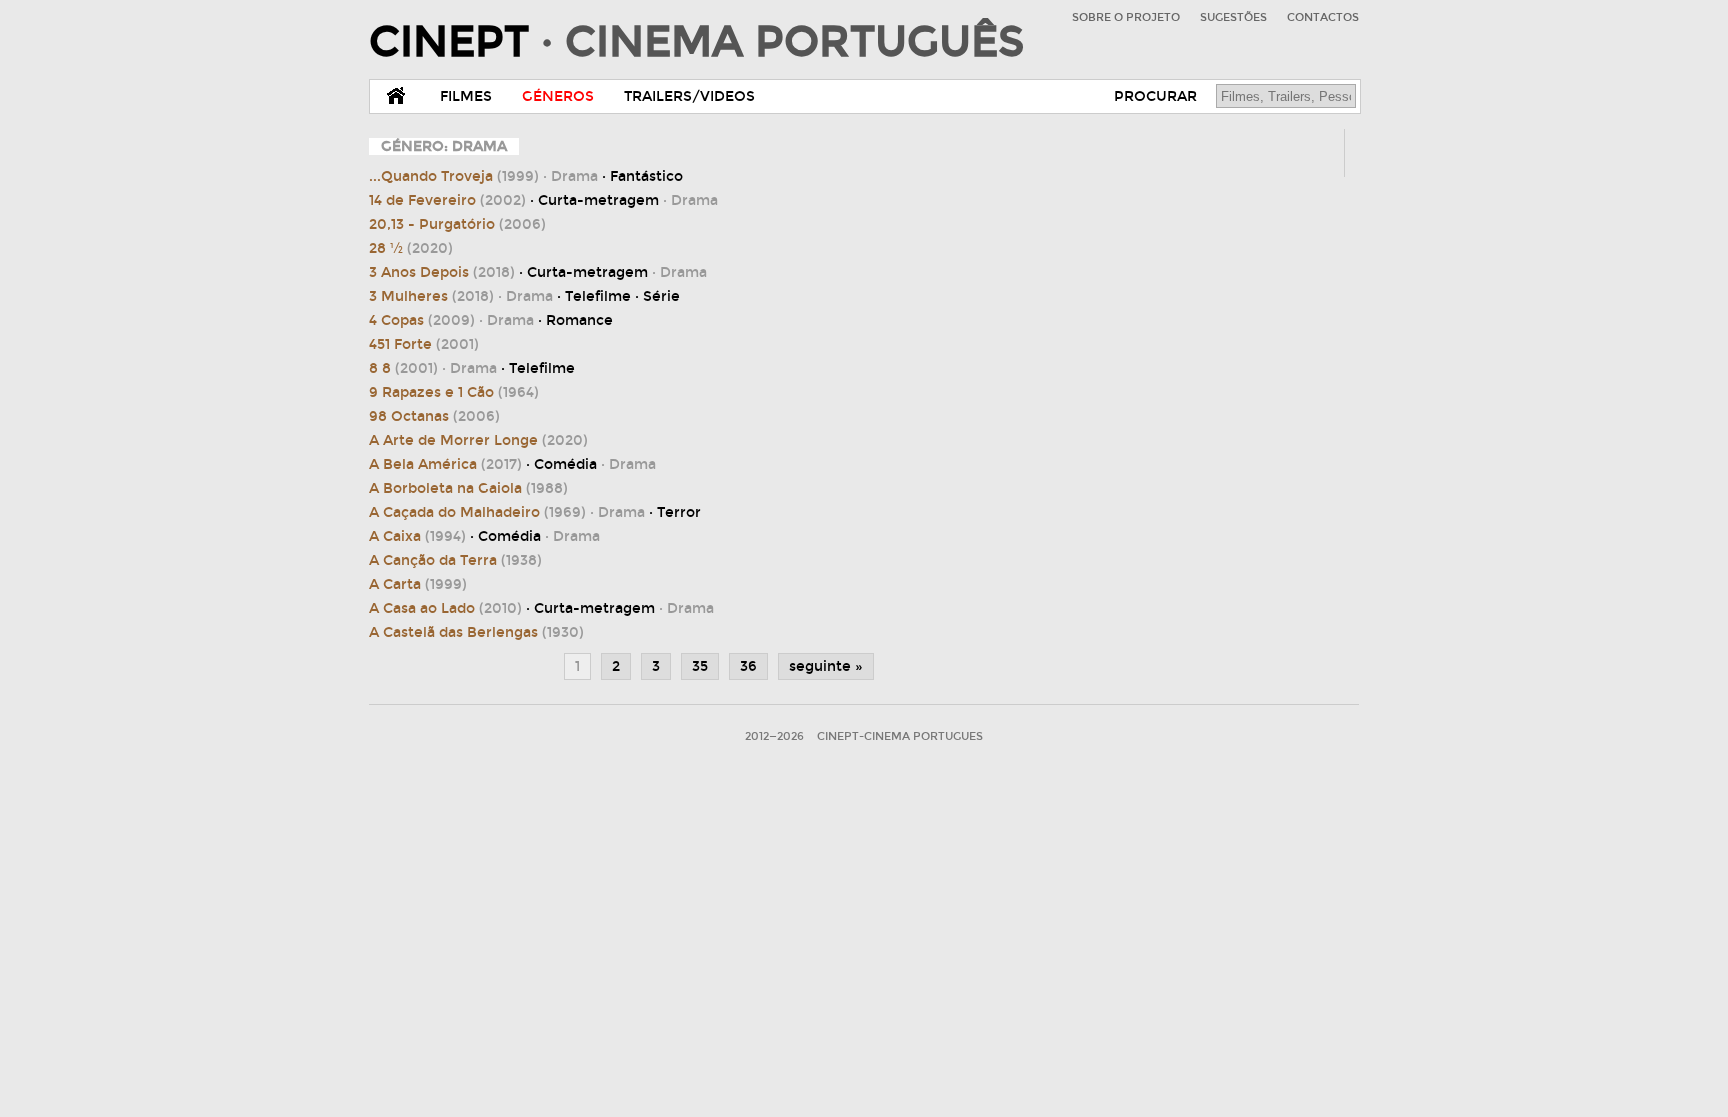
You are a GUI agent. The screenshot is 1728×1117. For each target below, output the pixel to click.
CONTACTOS (1323, 17)
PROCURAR (1155, 96)
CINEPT (696, 42)
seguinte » (826, 666)
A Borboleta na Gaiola (468, 488)
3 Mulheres (431, 296)
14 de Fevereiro (447, 200)
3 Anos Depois (442, 272)
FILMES (466, 96)
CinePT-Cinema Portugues (900, 736)
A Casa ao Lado (445, 608)
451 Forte (424, 344)
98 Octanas (434, 416)
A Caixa (417, 536)
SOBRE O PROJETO (1126, 17)
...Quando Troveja (454, 176)
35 (700, 666)
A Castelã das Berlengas (476, 632)
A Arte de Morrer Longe (478, 440)
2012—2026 (774, 736)
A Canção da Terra (455, 560)
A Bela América (445, 464)
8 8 (403, 368)
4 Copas (422, 320)
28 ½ (411, 248)
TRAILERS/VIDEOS (689, 96)
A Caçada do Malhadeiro (477, 512)
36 (748, 666)
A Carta (418, 584)
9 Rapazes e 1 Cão (454, 392)
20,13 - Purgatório (457, 224)
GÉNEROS (558, 96)
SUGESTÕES (1233, 17)
